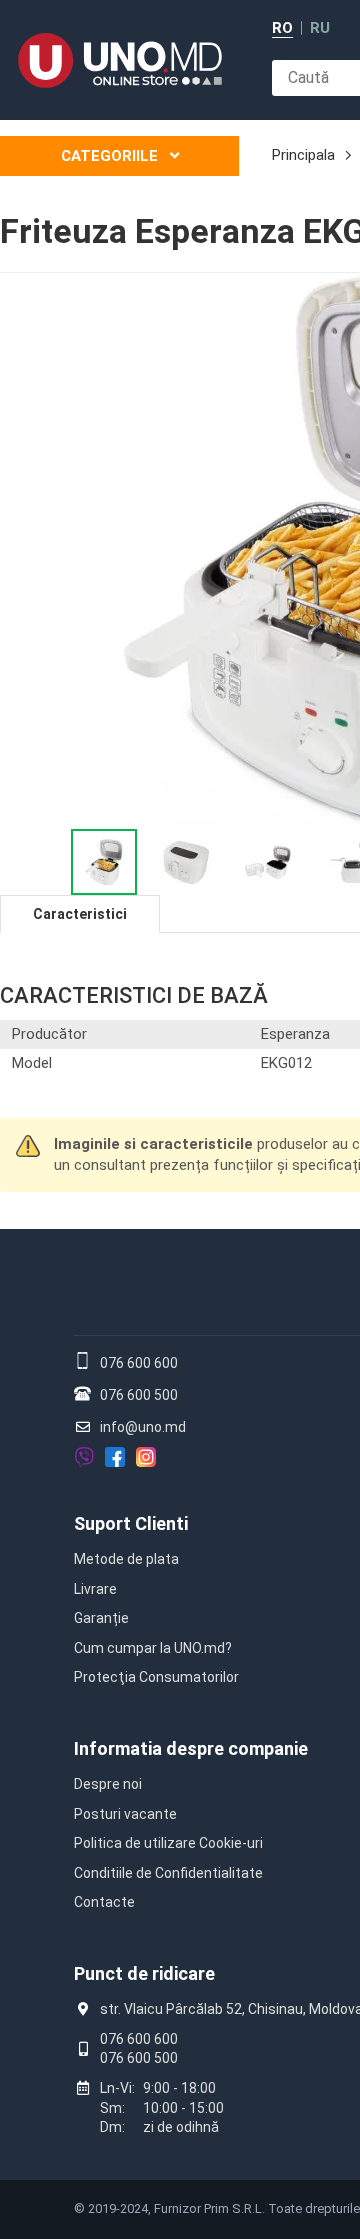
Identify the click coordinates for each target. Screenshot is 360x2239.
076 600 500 (139, 1395)
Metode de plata (126, 1559)
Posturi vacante (125, 1814)
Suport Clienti (131, 1523)
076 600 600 (139, 1363)
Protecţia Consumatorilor (156, 1677)
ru (320, 28)
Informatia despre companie (191, 1748)
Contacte (104, 1902)
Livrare (95, 1589)
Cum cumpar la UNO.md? (153, 1648)
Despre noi (108, 1784)
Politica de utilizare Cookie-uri (168, 1843)
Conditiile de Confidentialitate (168, 1873)
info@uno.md (143, 1427)
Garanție (101, 1618)
